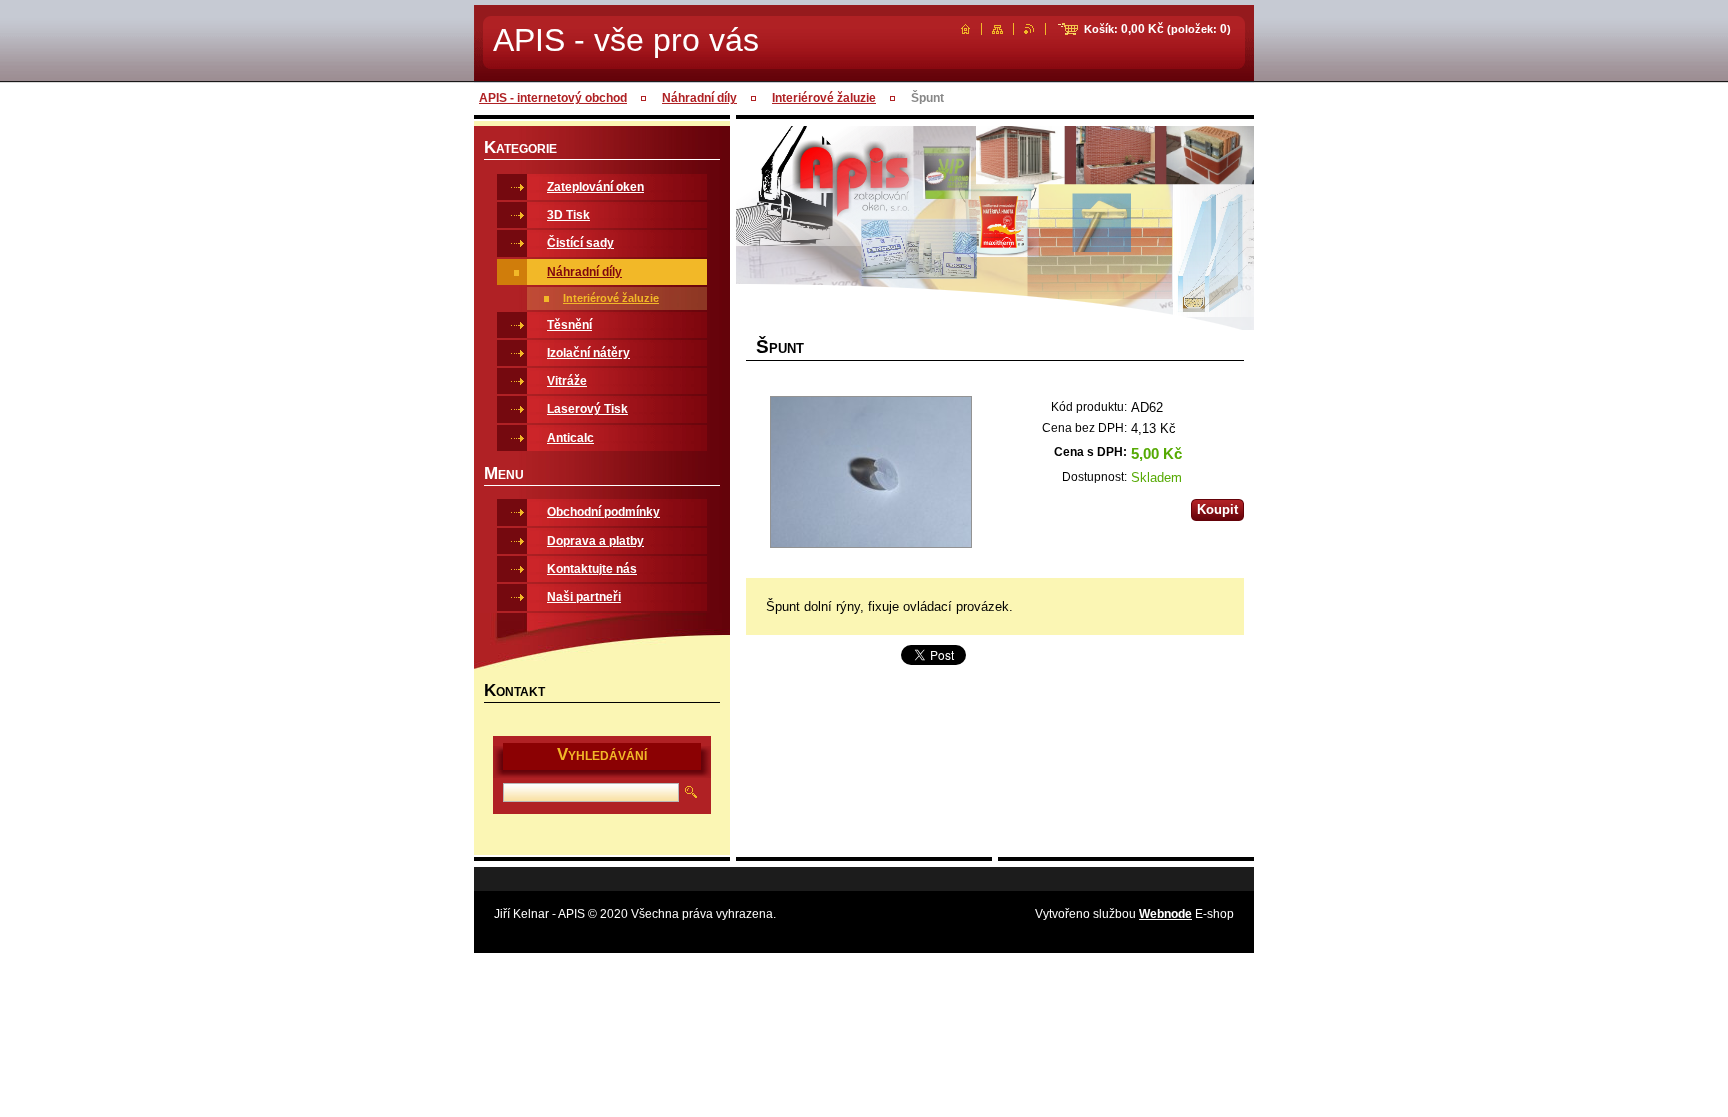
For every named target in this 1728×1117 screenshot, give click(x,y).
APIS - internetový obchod (553, 98)
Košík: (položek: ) (1157, 29)
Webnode (1165, 914)
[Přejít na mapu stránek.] (997, 29)
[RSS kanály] (1029, 29)
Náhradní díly (699, 98)
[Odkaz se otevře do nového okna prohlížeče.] (870, 474)
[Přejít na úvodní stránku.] (965, 29)
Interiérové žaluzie (824, 98)
